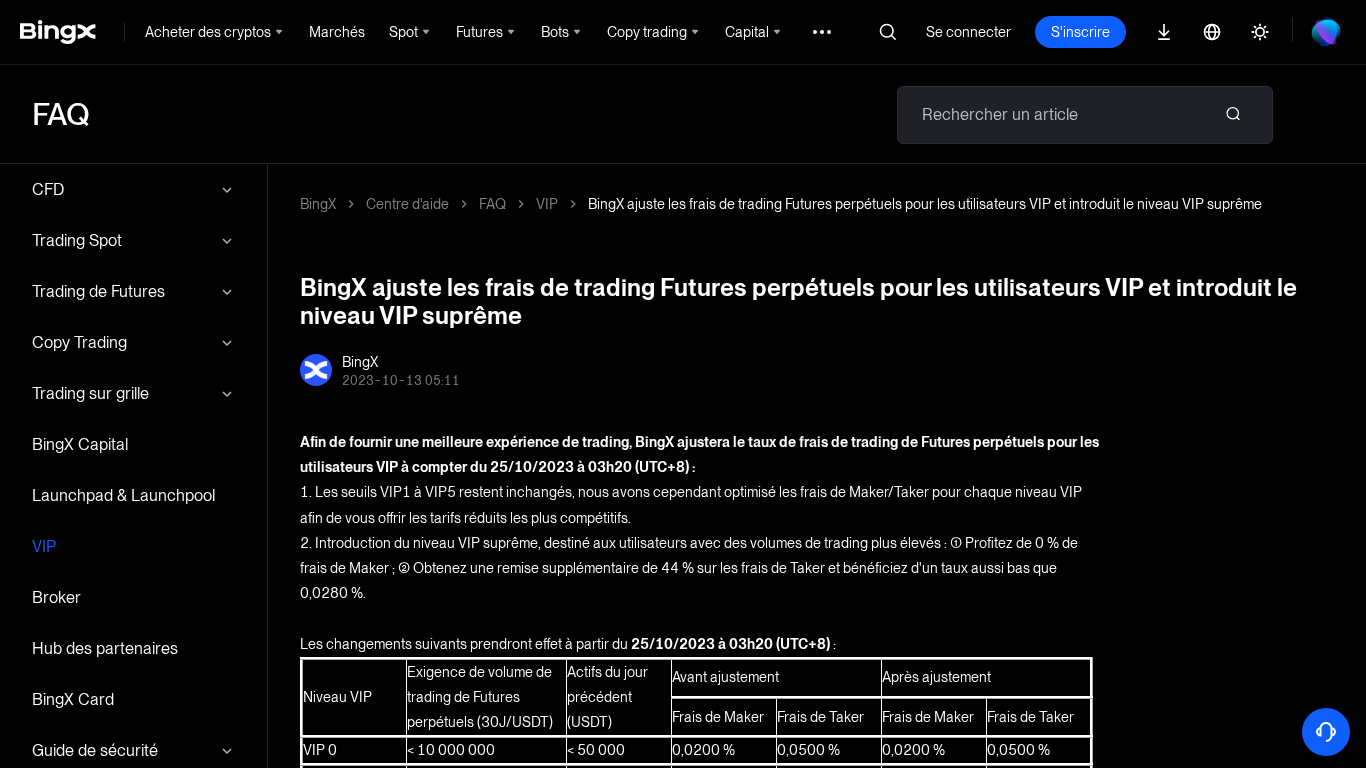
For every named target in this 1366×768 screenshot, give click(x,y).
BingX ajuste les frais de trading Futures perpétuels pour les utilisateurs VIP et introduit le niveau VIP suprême (925, 204)
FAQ (492, 204)
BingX (318, 204)
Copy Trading (79, 342)
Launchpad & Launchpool (123, 495)
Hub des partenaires (105, 648)
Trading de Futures (98, 291)
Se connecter (968, 32)
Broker (56, 597)
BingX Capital (80, 444)
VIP (44, 546)
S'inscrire (1080, 32)
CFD (48, 189)
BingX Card (73, 699)
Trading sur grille (90, 393)
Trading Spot (77, 240)
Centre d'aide (407, 204)
